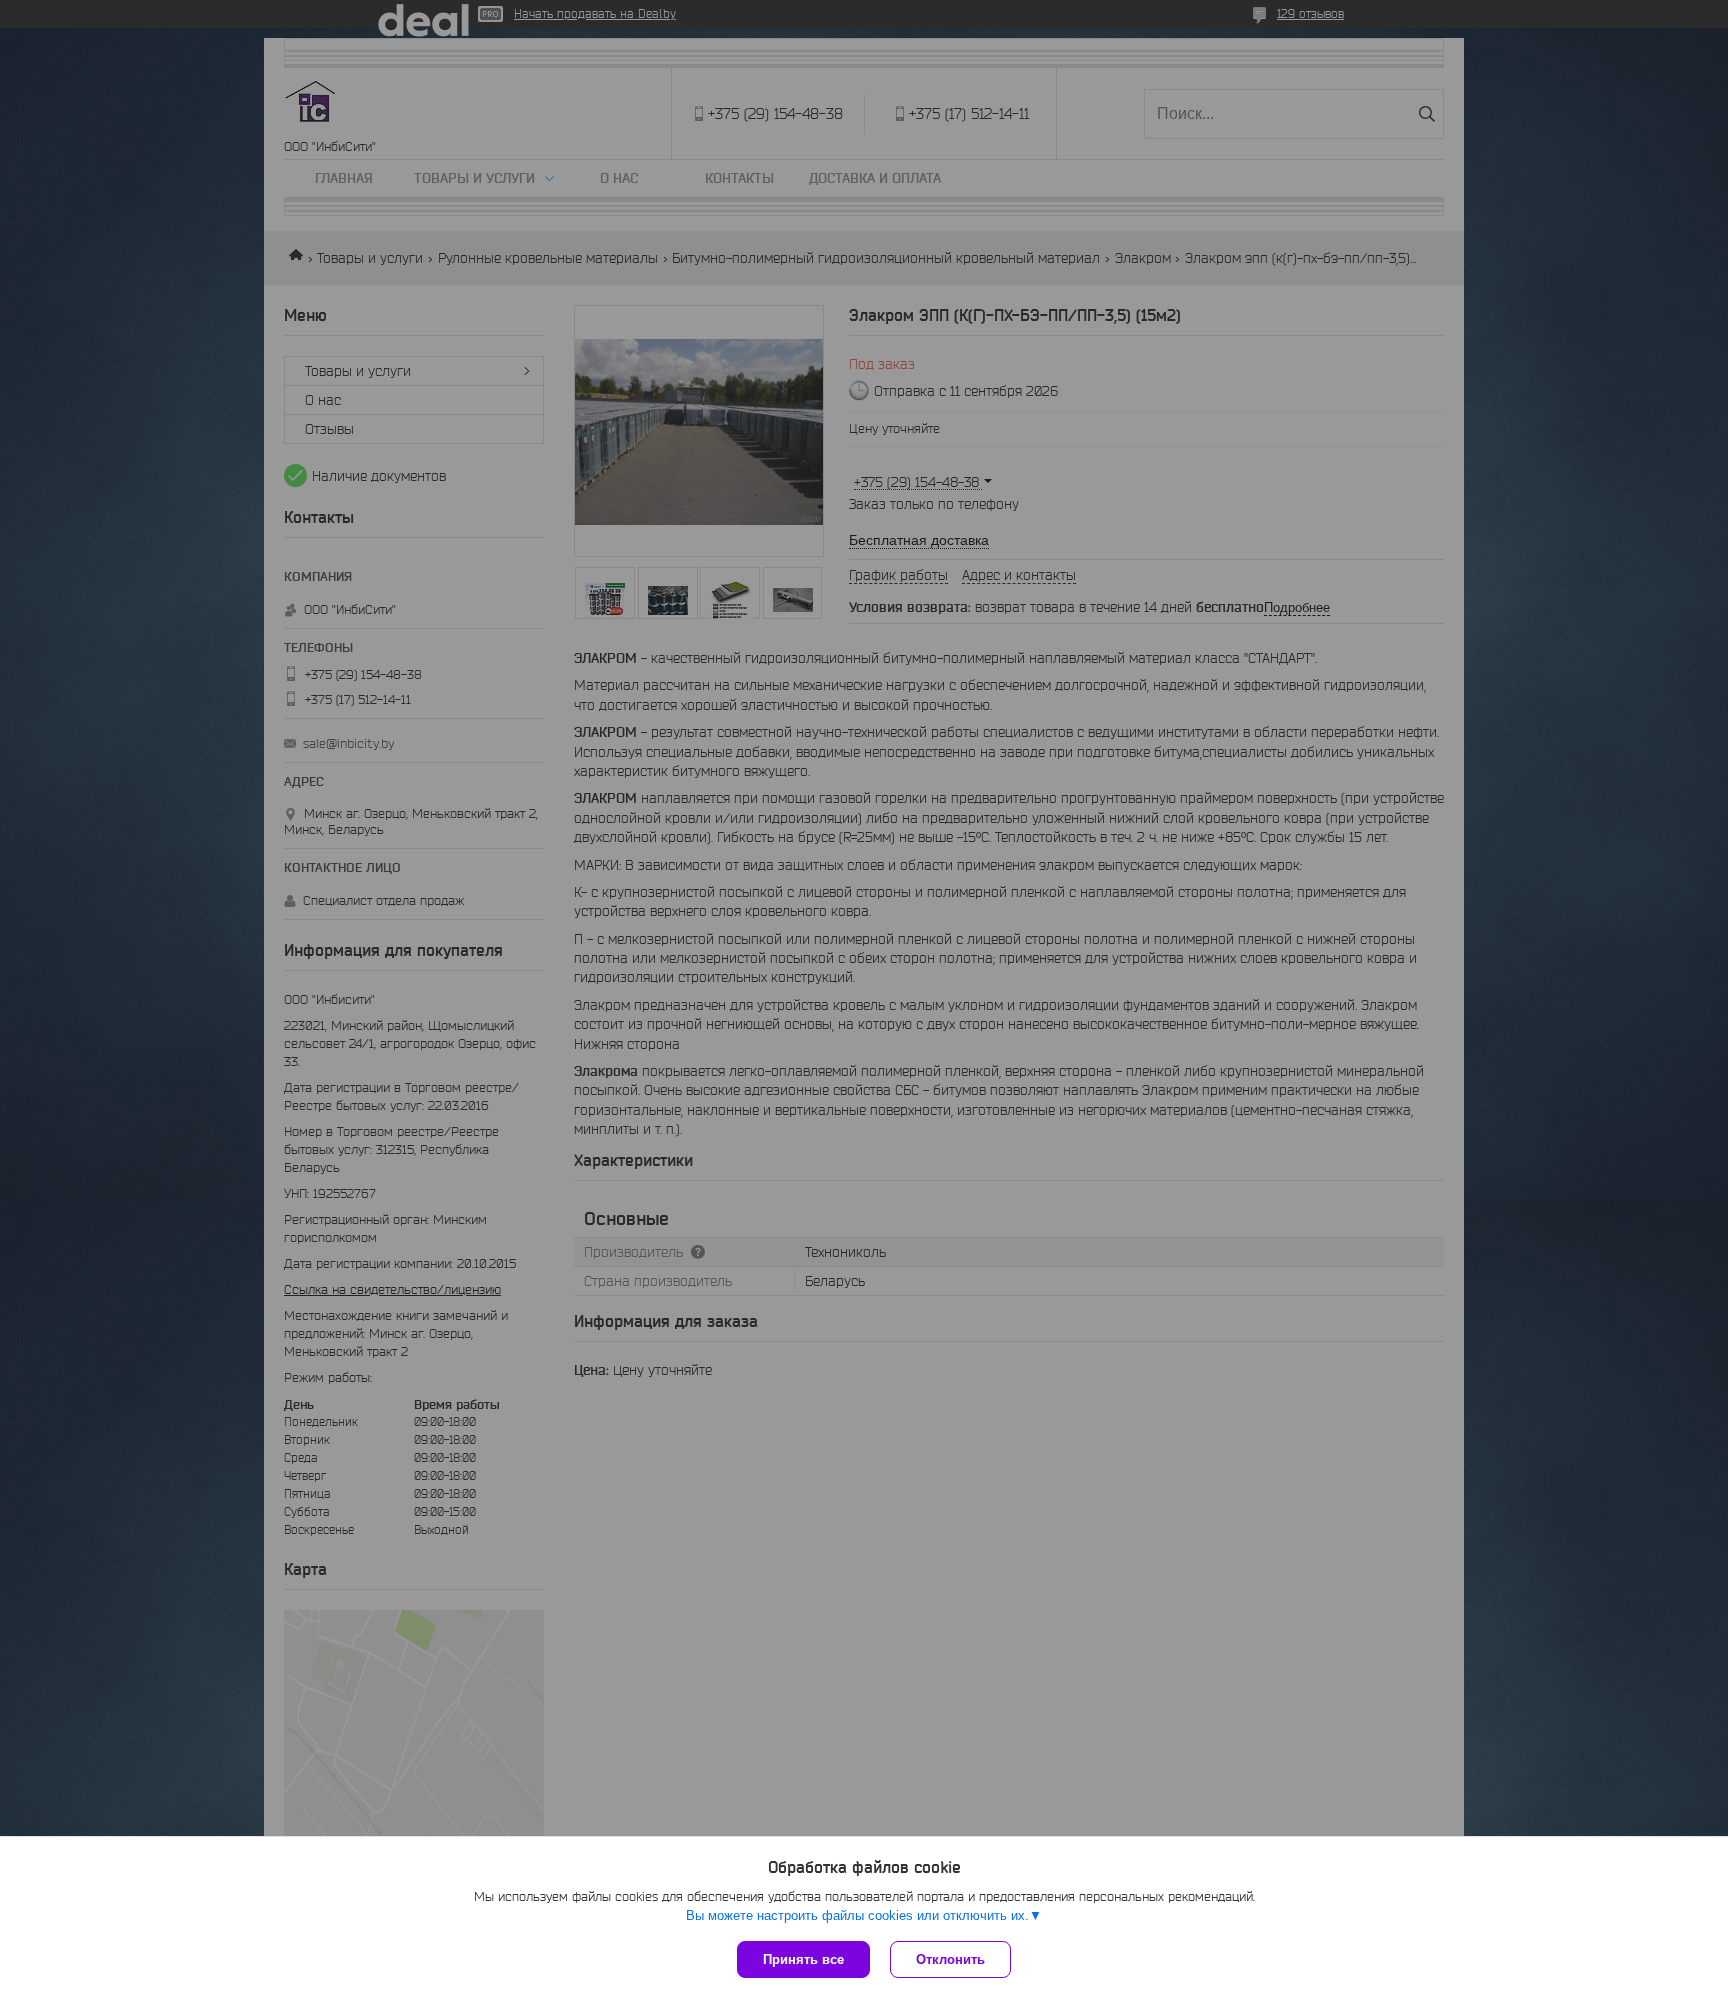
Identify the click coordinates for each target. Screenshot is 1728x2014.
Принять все (803, 1959)
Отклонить (950, 1959)
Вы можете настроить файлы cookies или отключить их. (857, 1915)
